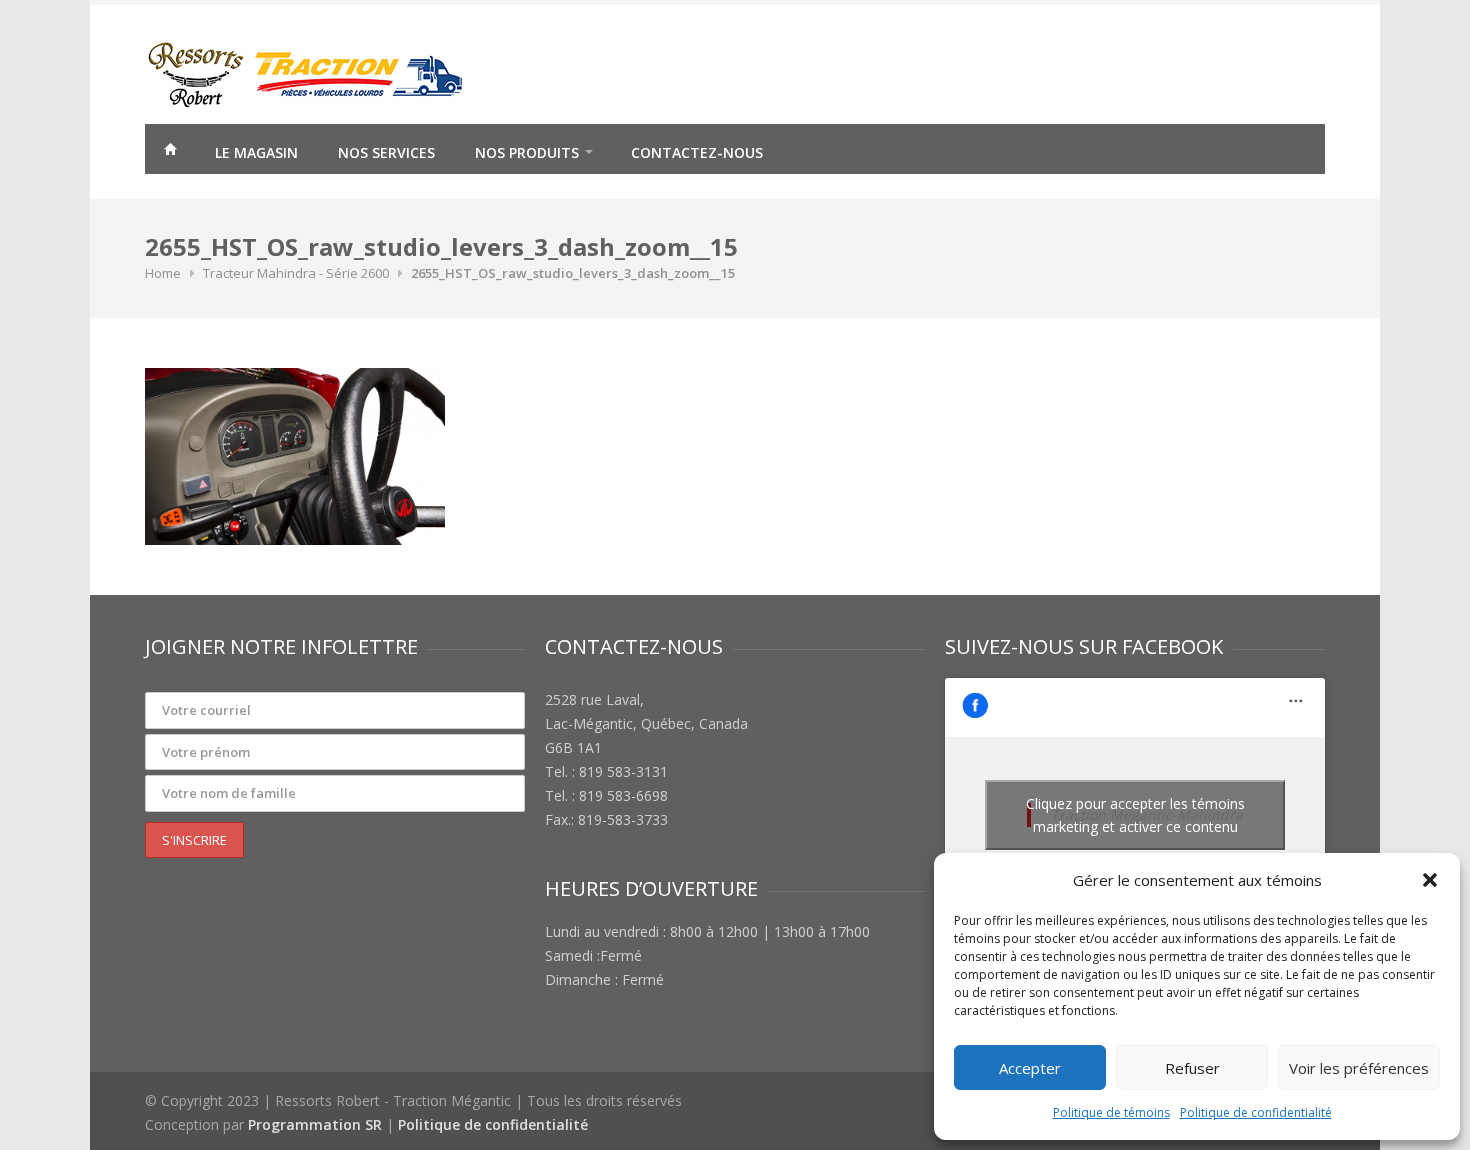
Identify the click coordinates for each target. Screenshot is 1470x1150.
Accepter (1030, 1068)
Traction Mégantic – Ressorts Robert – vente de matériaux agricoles (170, 152)
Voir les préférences (1359, 1068)
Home (163, 273)
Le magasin (256, 152)
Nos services (386, 152)
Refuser (1192, 1068)
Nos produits (527, 152)
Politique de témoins (1111, 1112)
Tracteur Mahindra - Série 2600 (296, 273)
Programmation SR (315, 1124)
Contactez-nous (697, 152)
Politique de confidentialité (1256, 1112)
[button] (1430, 880)
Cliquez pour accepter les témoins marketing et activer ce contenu (1135, 815)
